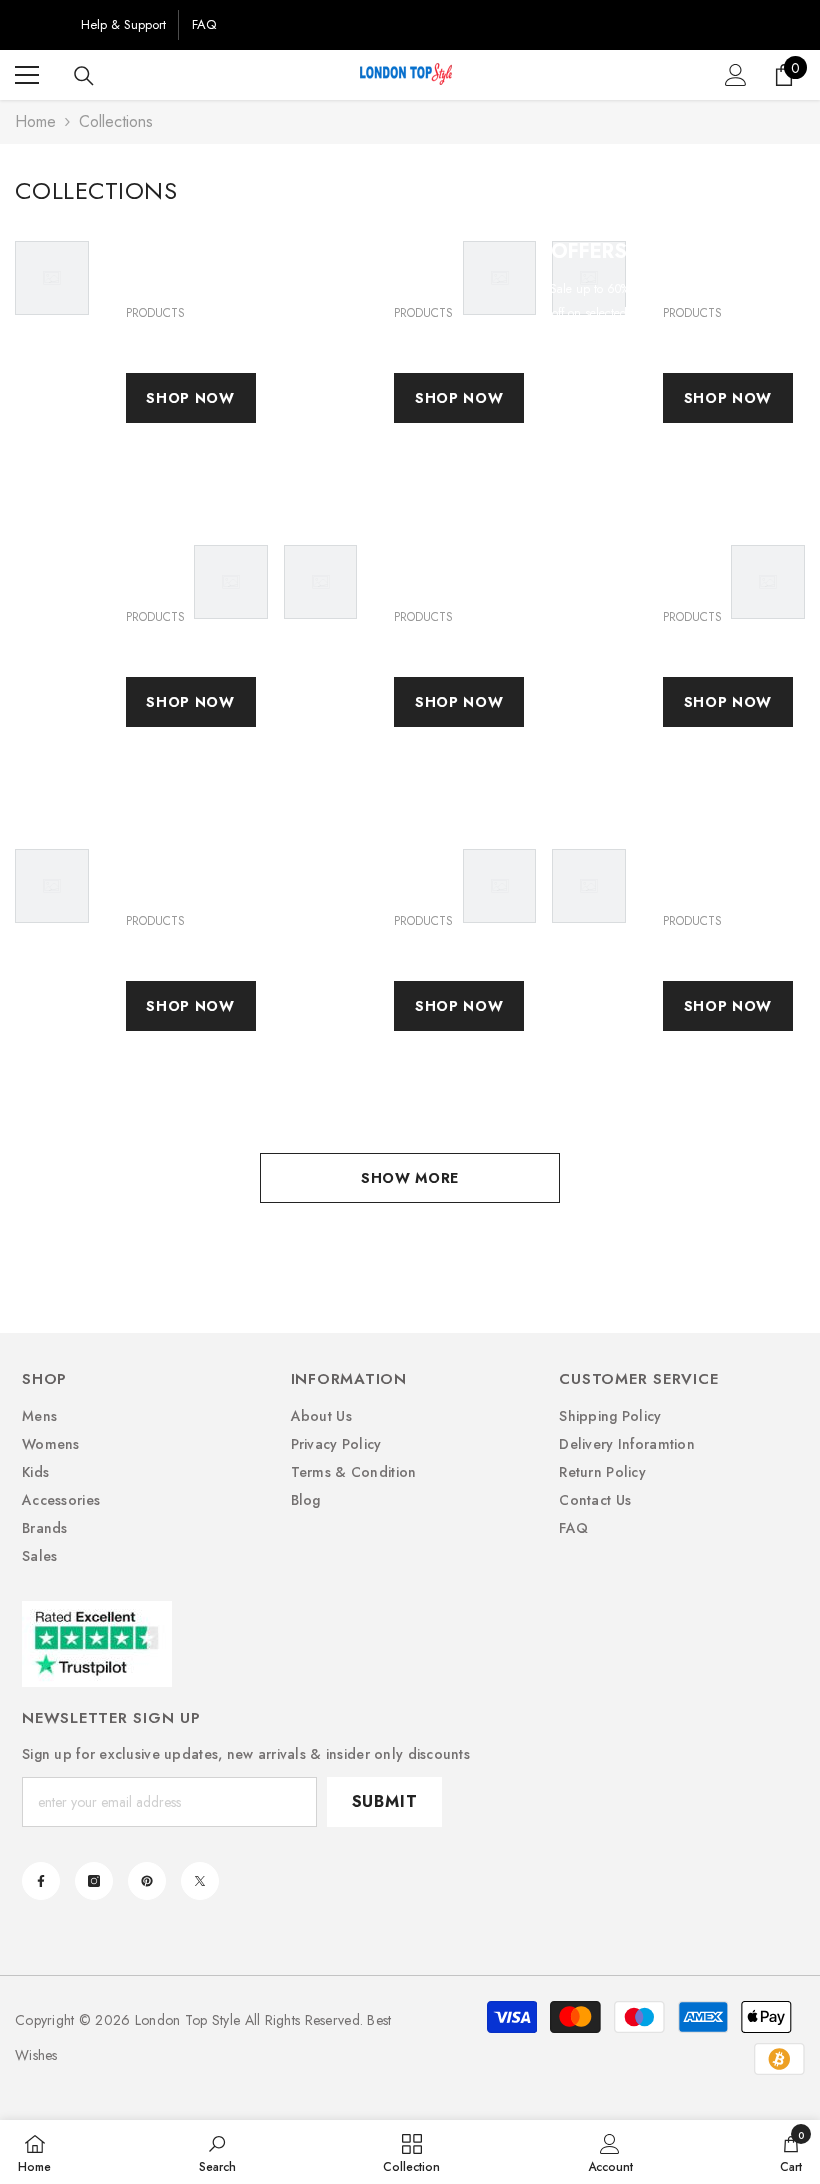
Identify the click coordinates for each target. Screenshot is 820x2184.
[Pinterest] (147, 1881)
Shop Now (190, 398)
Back (41, 24)
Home (35, 121)
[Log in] (736, 75)
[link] (217, 2152)
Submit (385, 1801)
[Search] (84, 76)
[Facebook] (41, 1881)
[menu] (27, 75)
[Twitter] (200, 1881)
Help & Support (123, 24)
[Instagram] (94, 1881)
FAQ (204, 24)
